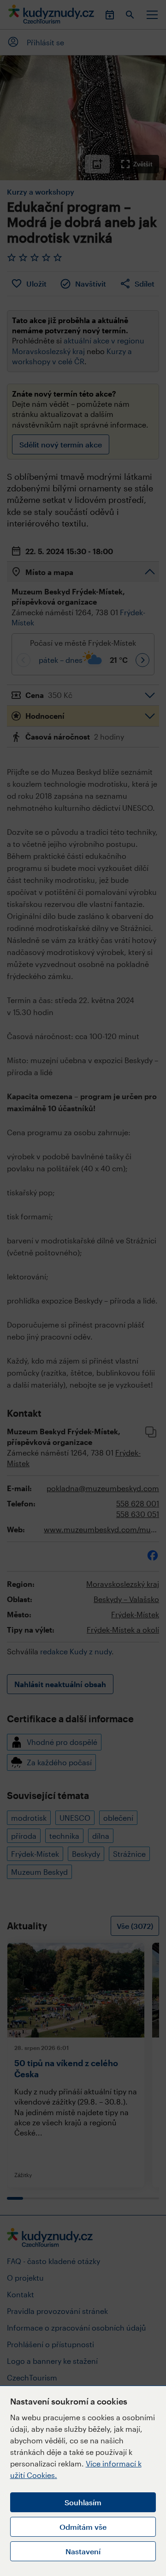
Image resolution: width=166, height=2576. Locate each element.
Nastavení (83, 2551)
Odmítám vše (83, 2527)
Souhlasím (83, 2502)
